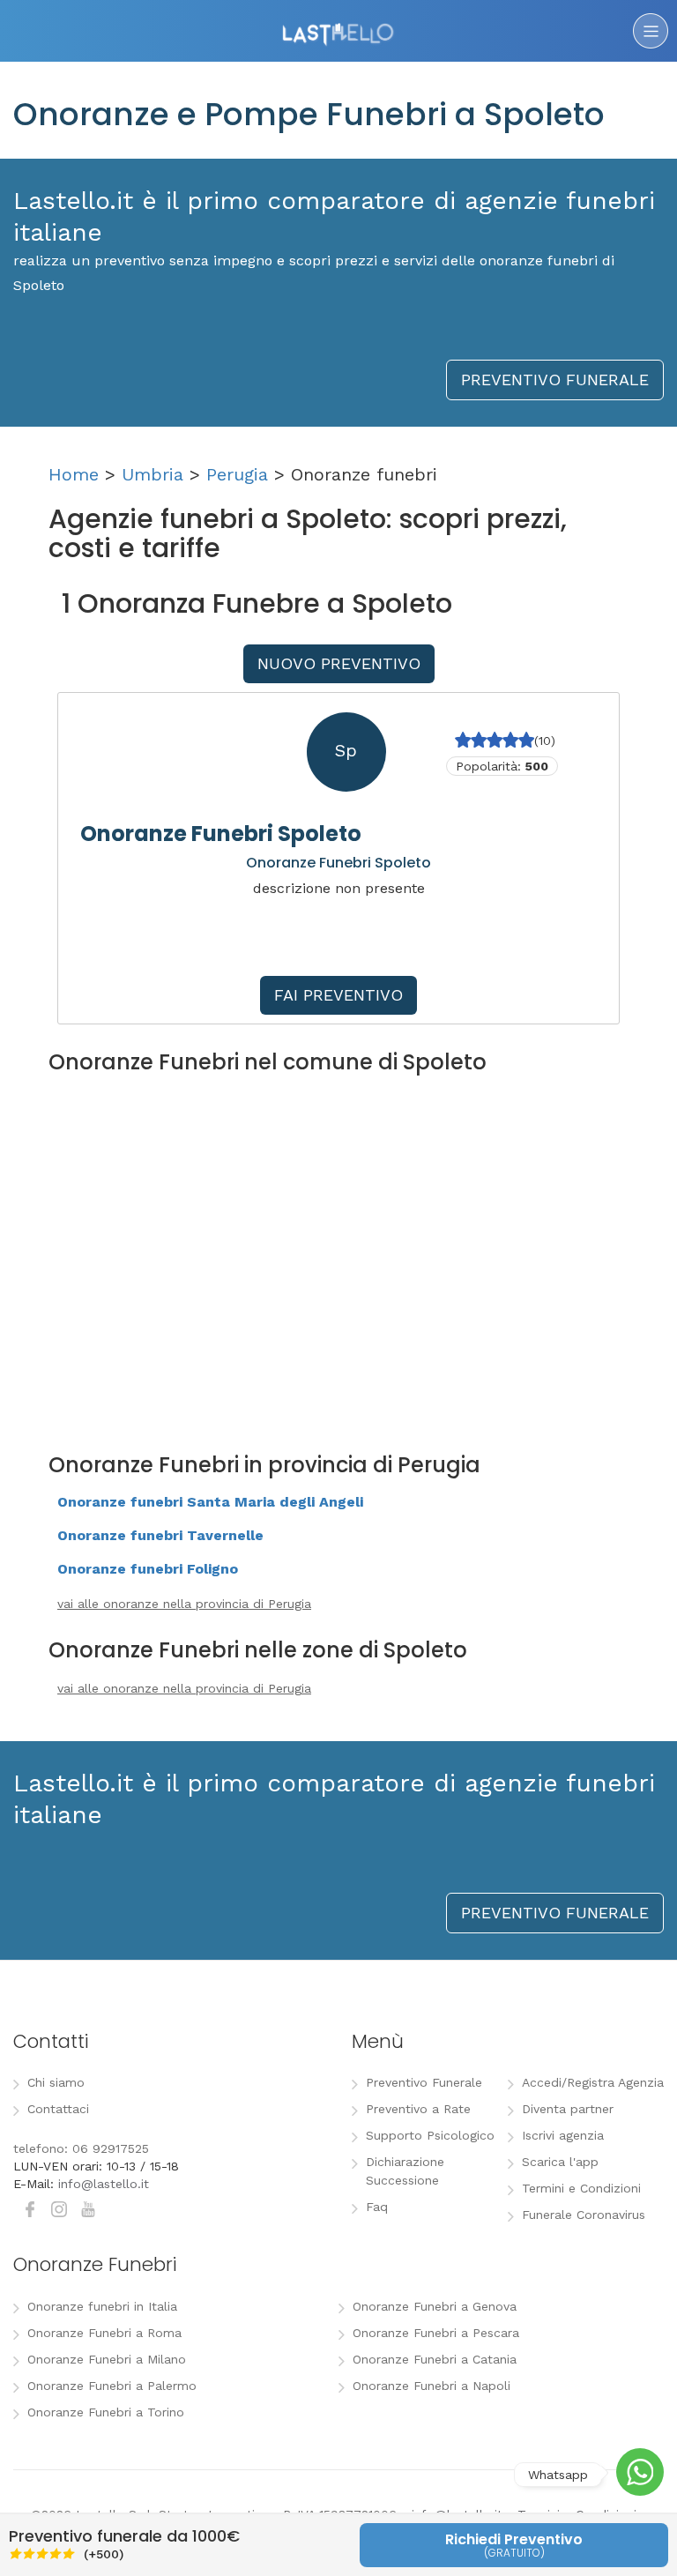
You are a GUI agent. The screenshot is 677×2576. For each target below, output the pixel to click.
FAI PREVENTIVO (338, 995)
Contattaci (58, 2109)
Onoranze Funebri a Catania (435, 2359)
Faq (377, 2207)
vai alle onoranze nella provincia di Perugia (184, 1604)
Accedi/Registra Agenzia (593, 2082)
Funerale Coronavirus (584, 2215)
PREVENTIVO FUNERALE (555, 380)
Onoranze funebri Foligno (148, 1569)
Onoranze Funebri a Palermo (112, 2386)
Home (74, 474)
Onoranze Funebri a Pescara (436, 2333)
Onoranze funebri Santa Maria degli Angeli (210, 1502)
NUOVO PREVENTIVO (339, 663)
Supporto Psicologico (430, 2135)
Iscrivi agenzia (563, 2135)
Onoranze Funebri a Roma (104, 2333)
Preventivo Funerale (424, 2082)
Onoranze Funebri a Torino (106, 2412)
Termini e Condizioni (581, 2188)
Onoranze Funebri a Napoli (431, 2386)
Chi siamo (56, 2082)
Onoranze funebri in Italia (102, 2306)
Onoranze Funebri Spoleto (221, 834)
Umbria (153, 474)
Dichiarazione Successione (405, 2171)
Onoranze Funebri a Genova (435, 2306)
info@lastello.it (104, 2184)
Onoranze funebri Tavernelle (160, 1535)
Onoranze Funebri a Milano (107, 2359)
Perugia (237, 474)
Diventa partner (568, 2109)
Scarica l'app (560, 2162)
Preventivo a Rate (418, 2109)
